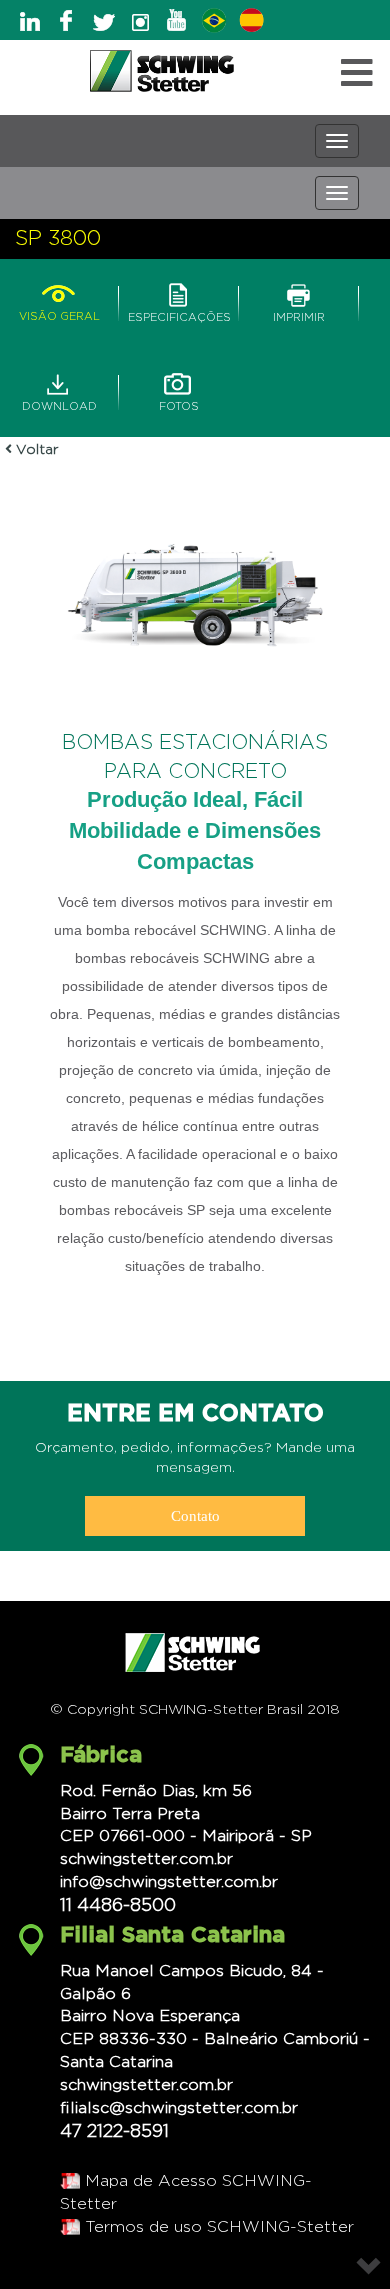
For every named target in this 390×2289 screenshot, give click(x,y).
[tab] (59, 292)
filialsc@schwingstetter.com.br (179, 2108)
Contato (195, 1516)
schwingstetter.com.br (146, 1859)
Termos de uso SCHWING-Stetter (219, 2227)
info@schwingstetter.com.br (169, 1882)
